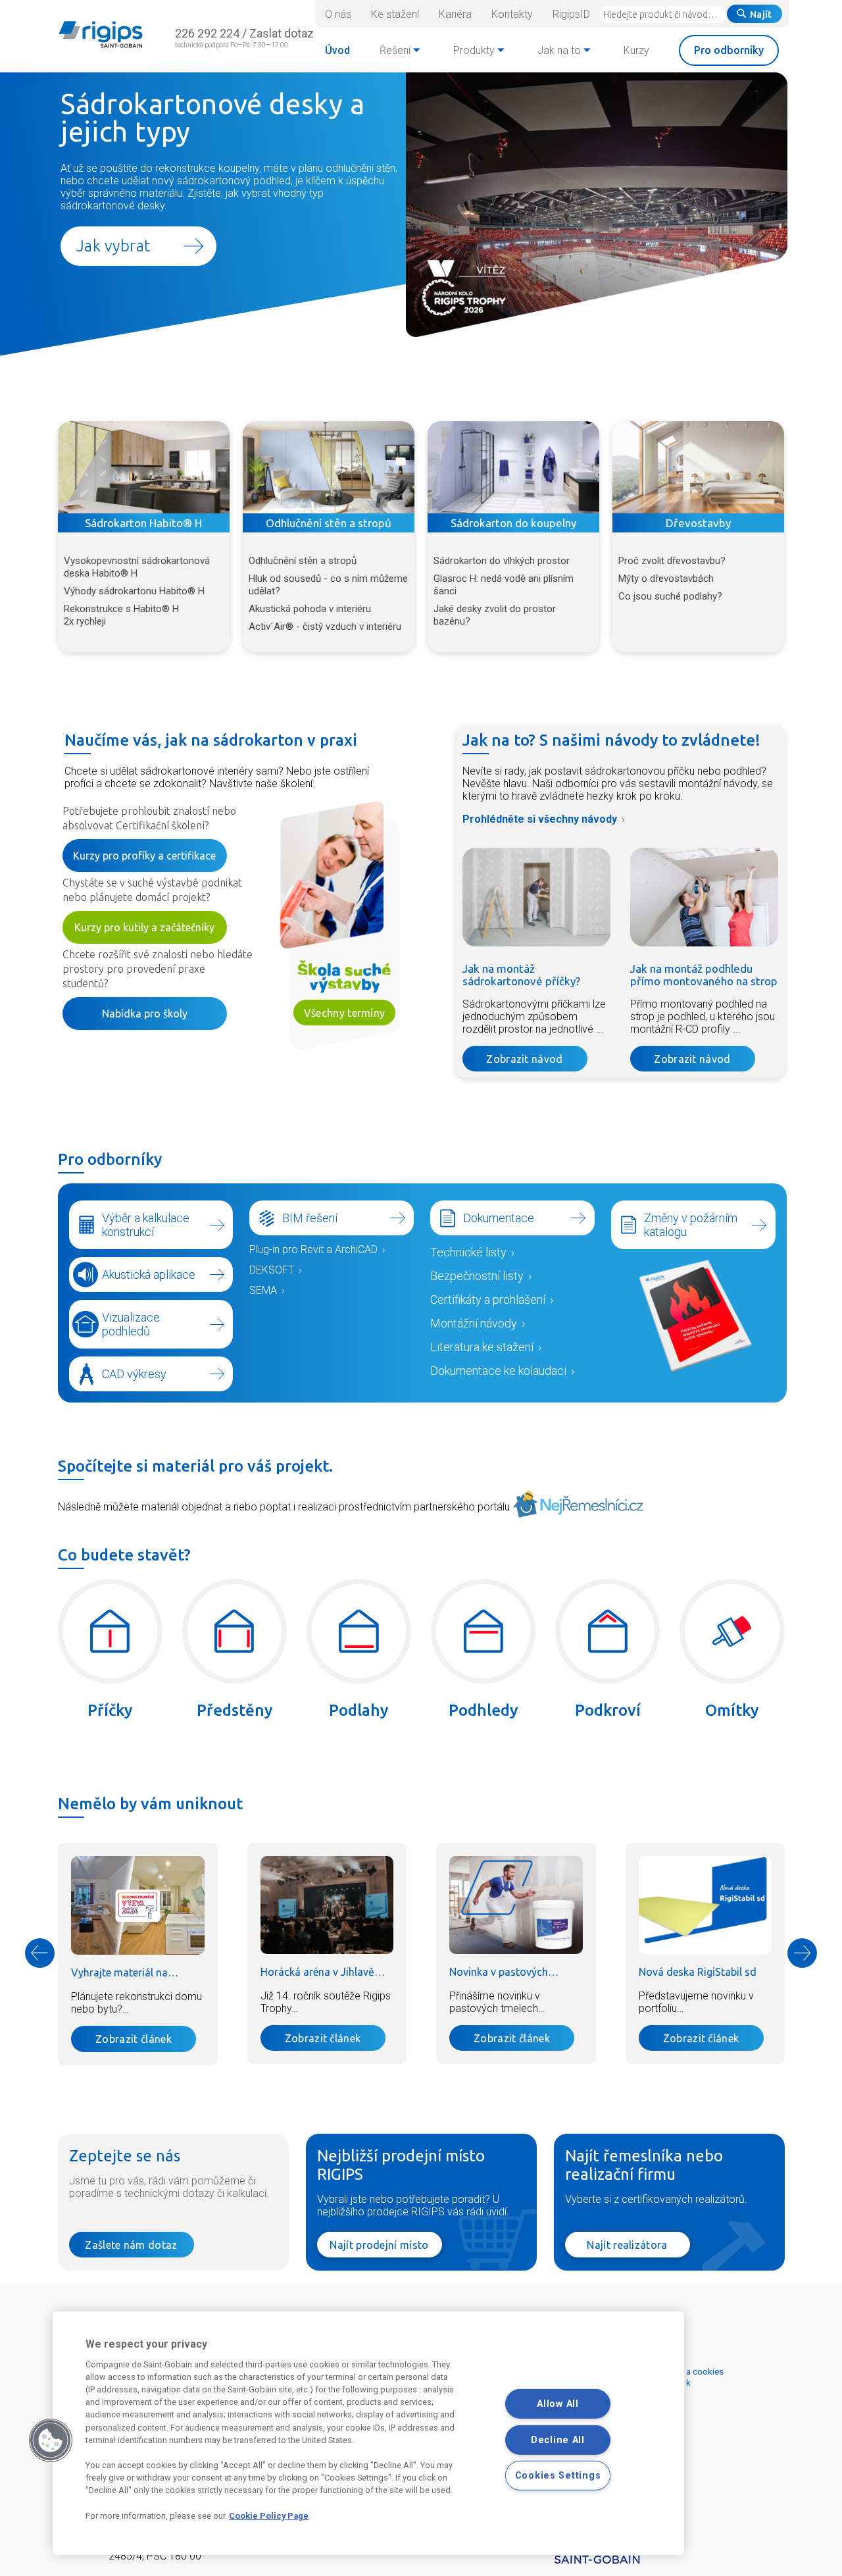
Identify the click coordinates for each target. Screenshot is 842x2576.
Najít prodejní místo (379, 2245)
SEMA (263, 1290)
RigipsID (571, 14)
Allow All (557, 2404)
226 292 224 (207, 33)
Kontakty (512, 14)
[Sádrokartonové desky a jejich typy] (597, 333)
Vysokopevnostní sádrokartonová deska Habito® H (137, 567)
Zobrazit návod (524, 1059)
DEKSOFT (272, 1270)
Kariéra (455, 14)
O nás (338, 14)
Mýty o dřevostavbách (666, 579)
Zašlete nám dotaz (131, 2245)
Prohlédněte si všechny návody (540, 819)
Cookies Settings (558, 2476)
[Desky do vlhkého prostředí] (513, 467)
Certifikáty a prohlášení (488, 1300)
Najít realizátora (627, 2245)
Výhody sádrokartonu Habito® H (134, 591)
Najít (761, 14)
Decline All (558, 2439)
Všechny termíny (345, 1013)
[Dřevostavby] (698, 467)
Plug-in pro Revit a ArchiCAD (313, 1249)
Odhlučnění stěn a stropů (303, 561)
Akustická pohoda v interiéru (310, 609)
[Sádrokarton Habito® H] (144, 467)
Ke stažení (395, 14)
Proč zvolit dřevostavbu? (672, 561)
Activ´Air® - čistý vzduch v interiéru (325, 627)
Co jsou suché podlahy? (670, 596)
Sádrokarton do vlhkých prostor (502, 561)
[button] (51, 2440)
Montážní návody (474, 1323)
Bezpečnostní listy (477, 1276)
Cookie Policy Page (269, 2516)
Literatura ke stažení (482, 1347)
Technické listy (468, 1252)
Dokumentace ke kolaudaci (498, 1371)
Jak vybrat (113, 246)
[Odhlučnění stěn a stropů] (329, 467)
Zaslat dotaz (282, 33)
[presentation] (40, 1953)
